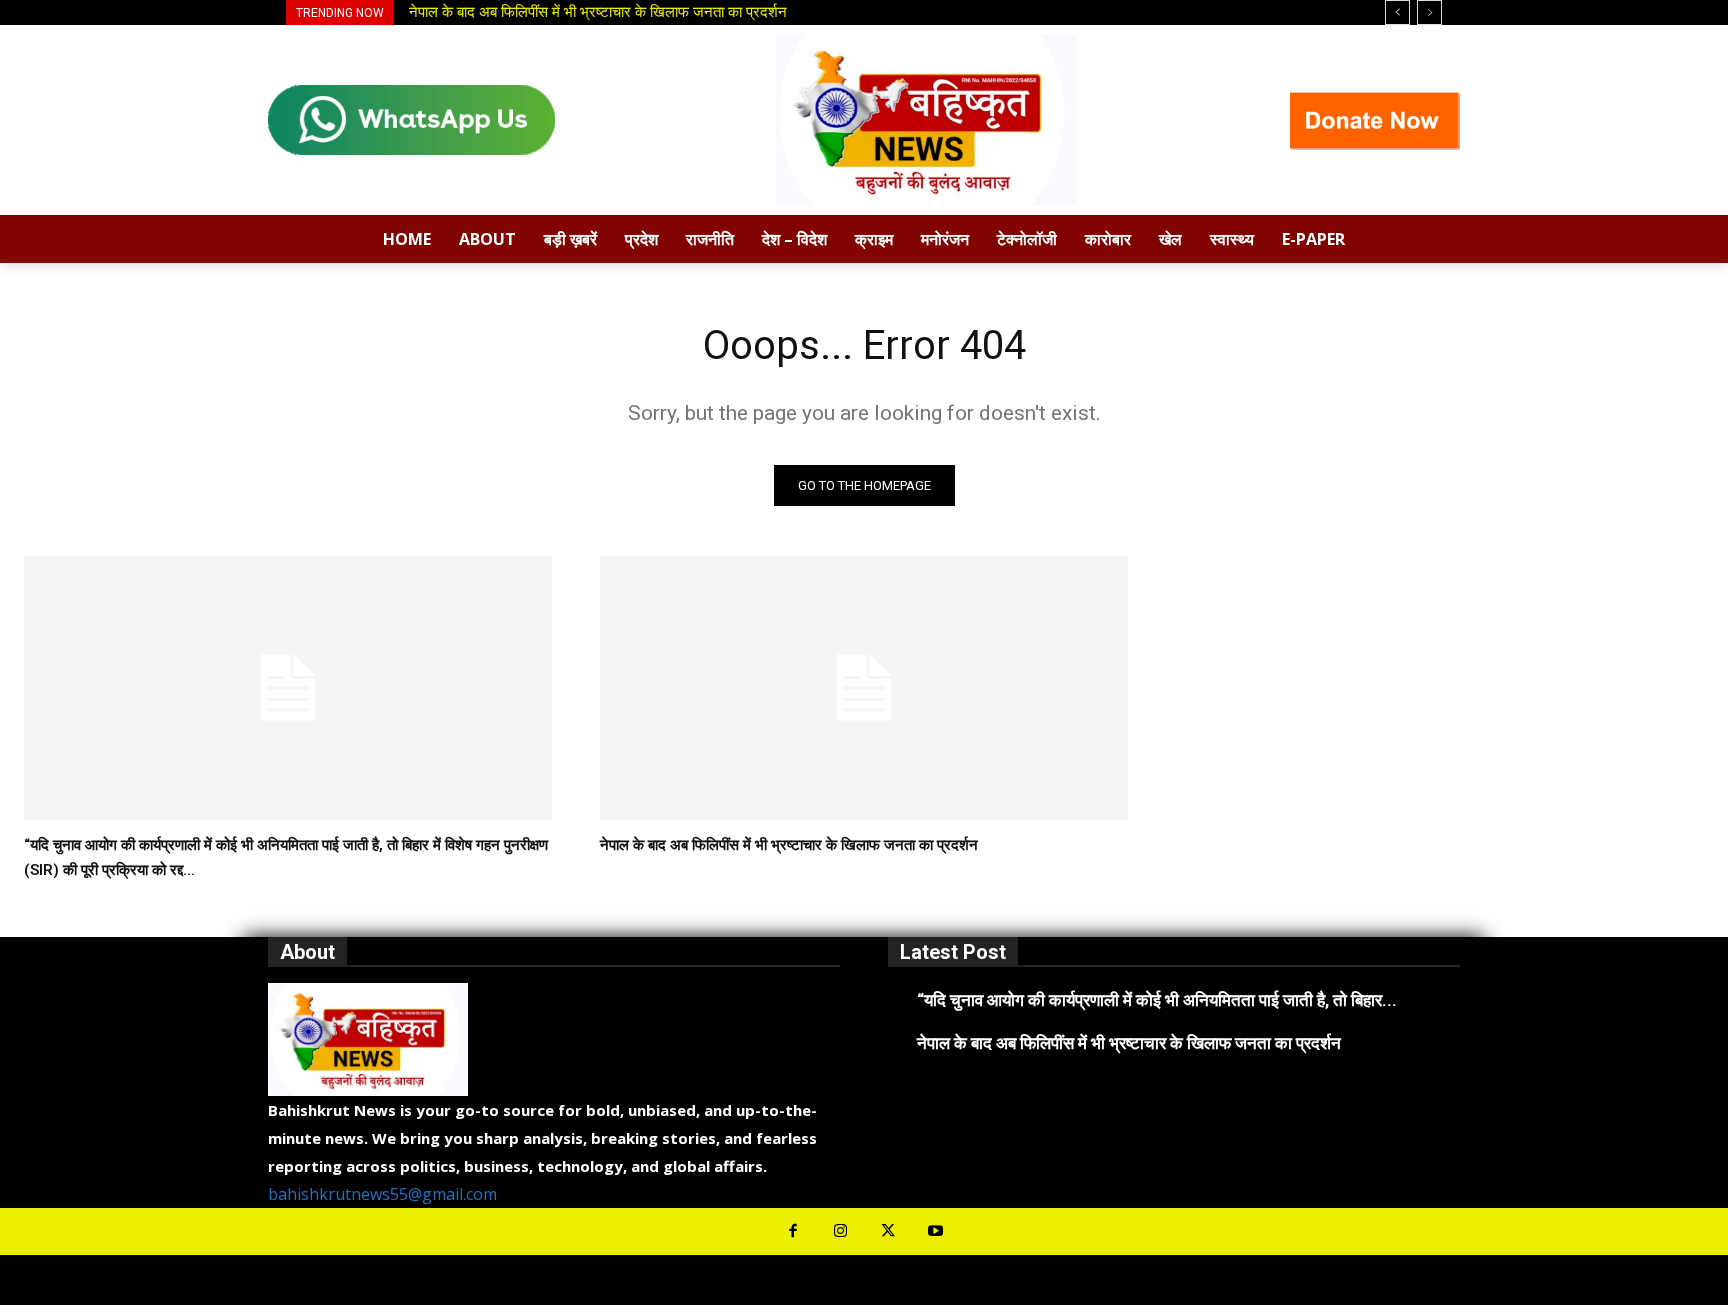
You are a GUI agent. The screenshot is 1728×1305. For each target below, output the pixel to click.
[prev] (1397, 12)
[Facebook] (793, 1232)
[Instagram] (841, 1232)
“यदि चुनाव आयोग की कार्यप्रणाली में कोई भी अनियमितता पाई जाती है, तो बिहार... (1157, 1000)
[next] (1429, 12)
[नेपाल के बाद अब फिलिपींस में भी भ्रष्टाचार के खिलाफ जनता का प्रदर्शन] (864, 688)
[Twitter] (888, 1232)
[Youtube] (936, 1232)
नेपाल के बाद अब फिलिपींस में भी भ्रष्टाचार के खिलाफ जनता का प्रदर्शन (789, 845)
